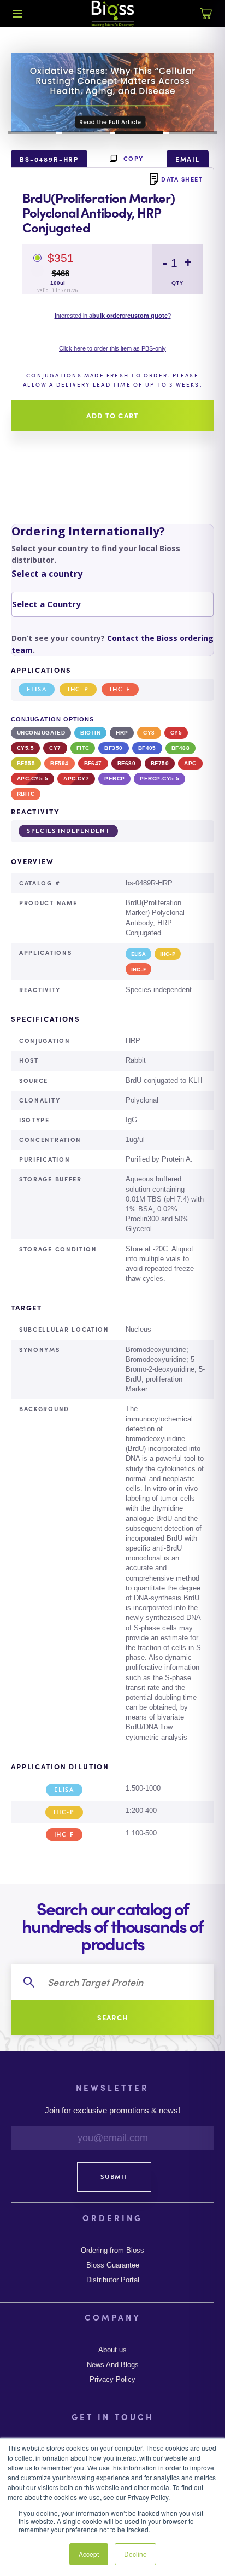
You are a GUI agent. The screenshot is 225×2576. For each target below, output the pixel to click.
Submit (114, 2177)
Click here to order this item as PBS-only (112, 348)
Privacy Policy (112, 2380)
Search (113, 2017)
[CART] (206, 20)
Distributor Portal (113, 2280)
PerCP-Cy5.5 (159, 779)
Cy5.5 (25, 748)
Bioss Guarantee (113, 2265)
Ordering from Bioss (112, 2251)
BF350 (113, 748)
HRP (122, 733)
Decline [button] (135, 2554)
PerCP (114, 779)
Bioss (112, 14)
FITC (83, 748)
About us (112, 2350)
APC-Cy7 (76, 779)
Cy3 (149, 733)
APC (190, 763)
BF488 (180, 748)
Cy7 (55, 748)
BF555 (26, 763)
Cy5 (176, 733)
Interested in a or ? (113, 316)
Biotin (90, 733)
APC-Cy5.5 (32, 779)
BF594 (59, 763)
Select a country (47, 574)
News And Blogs (113, 2365)
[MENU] (17, 14)
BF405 (147, 748)
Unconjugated (41, 733)
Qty (177, 283)
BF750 (160, 763)
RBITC (26, 794)
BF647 (93, 763)
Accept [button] (89, 2554)
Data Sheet (182, 179)
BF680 (126, 763)
